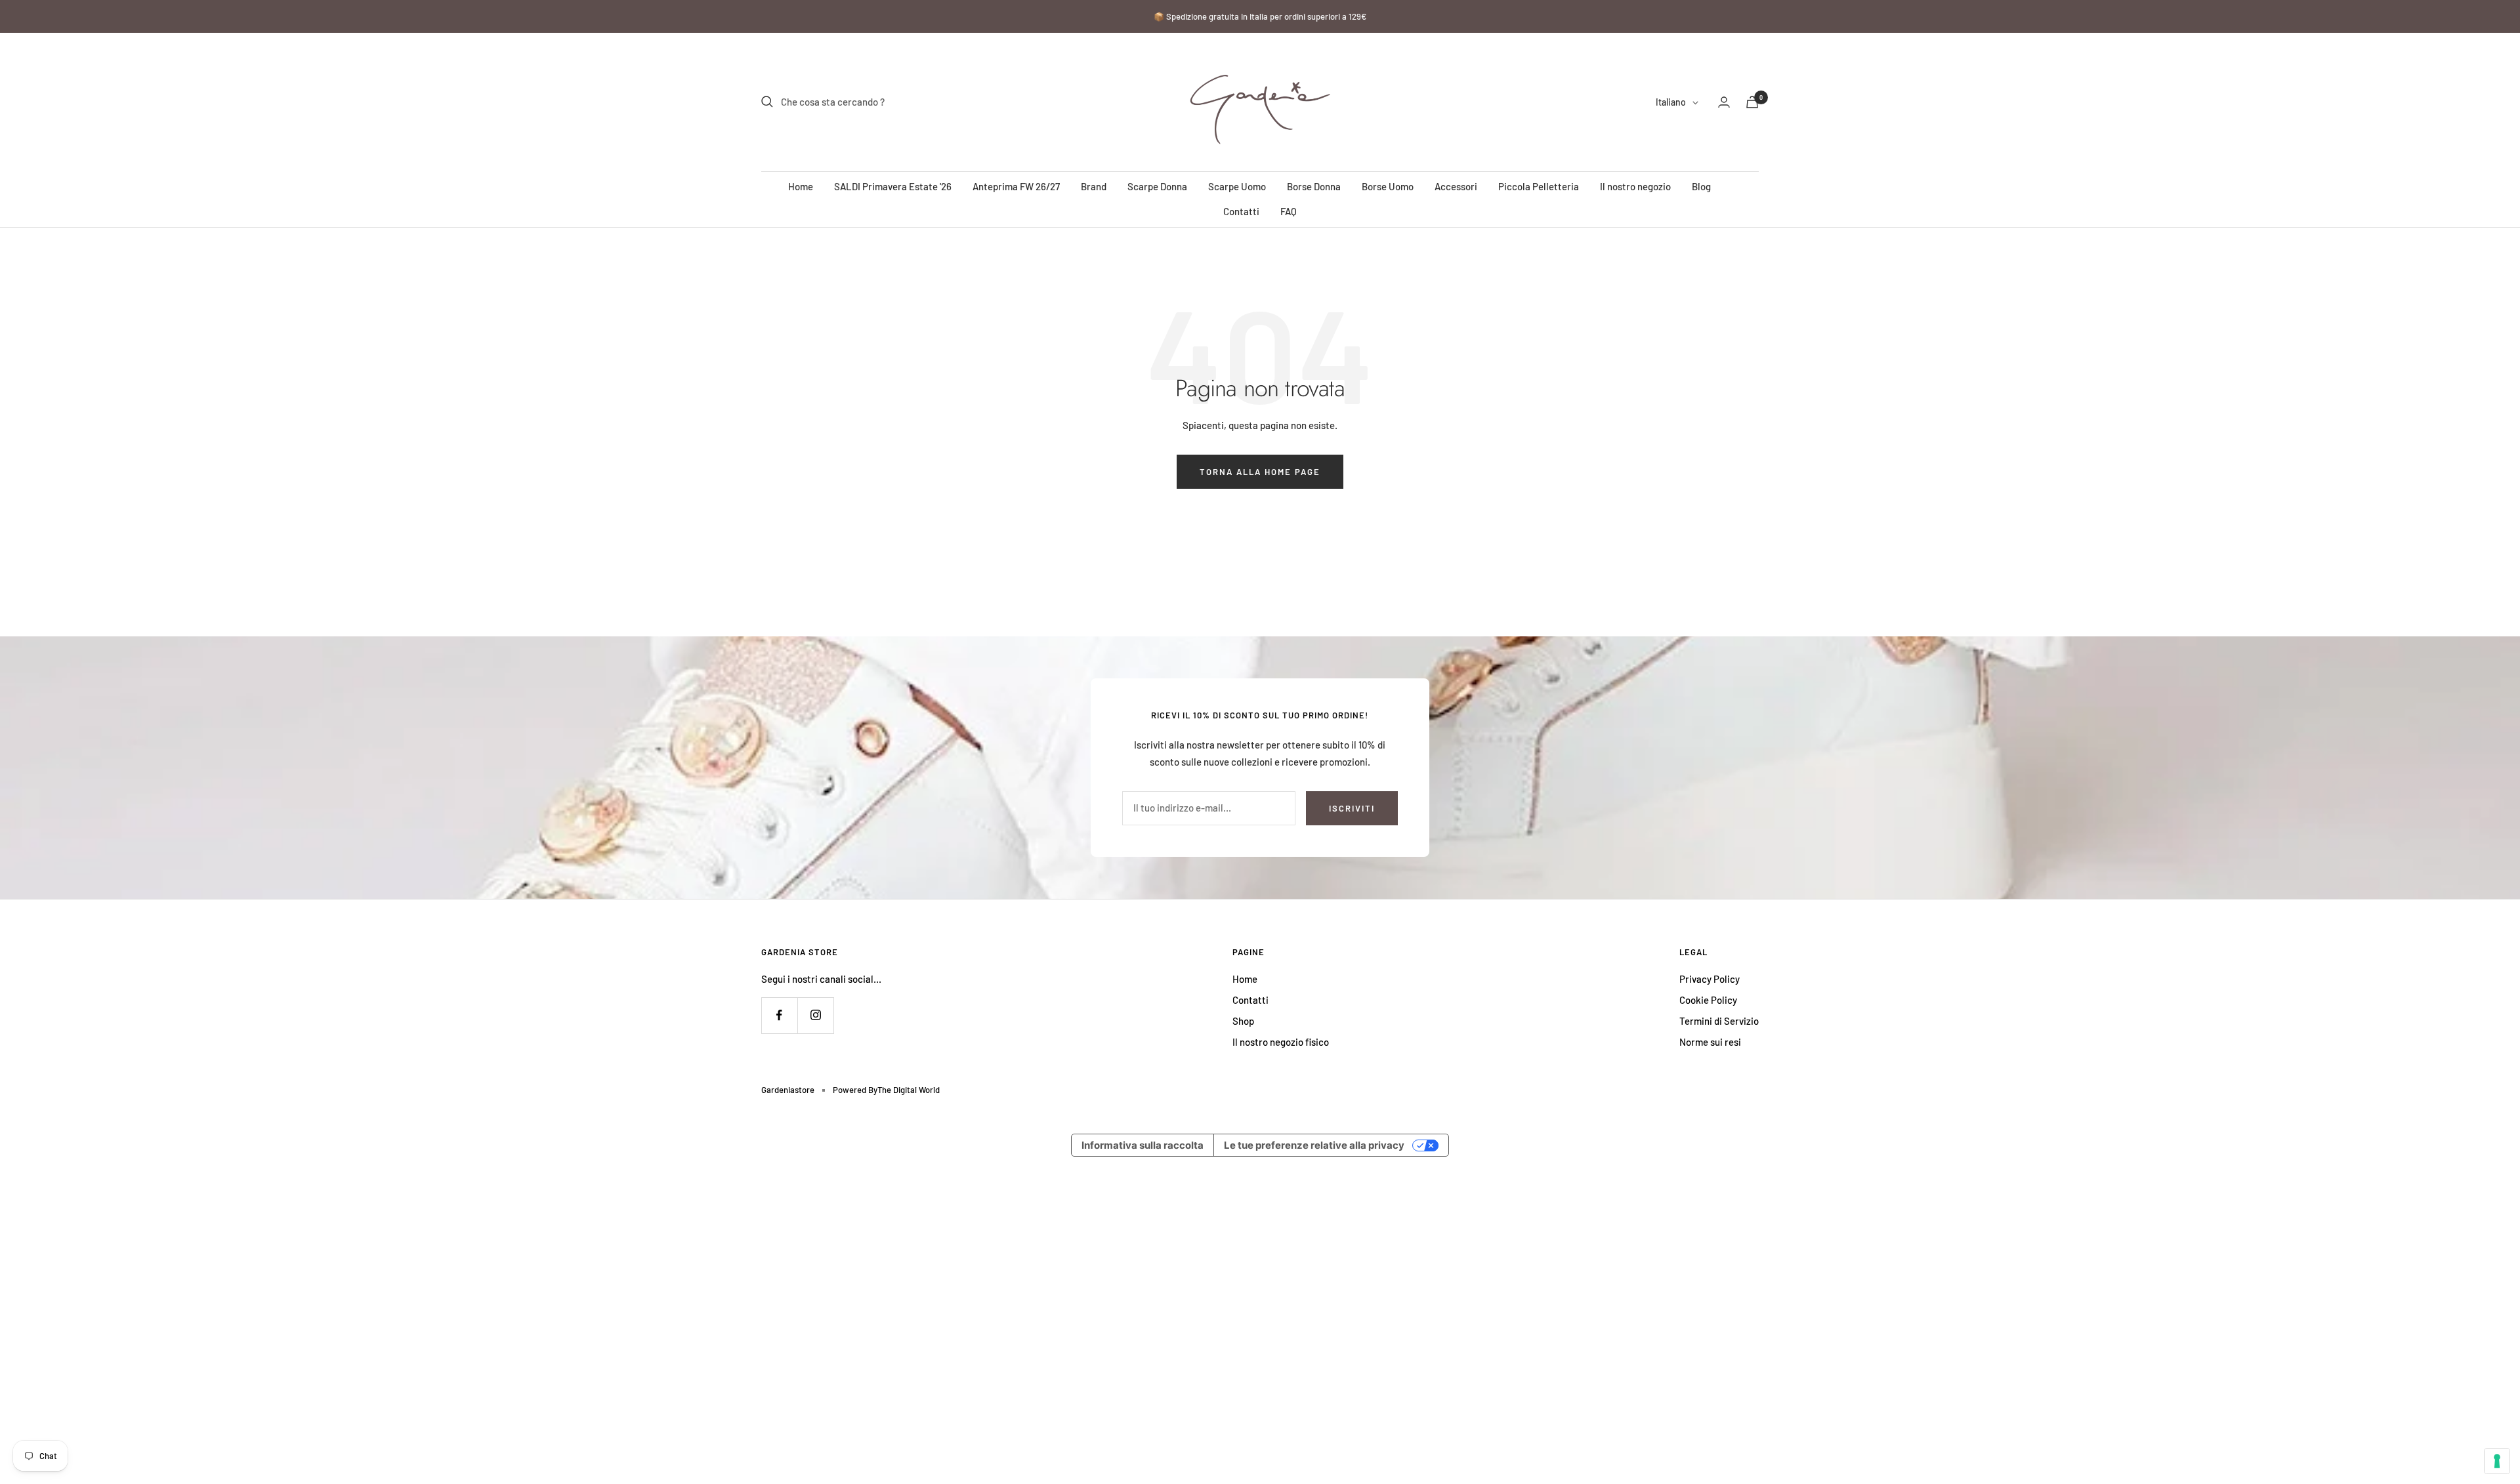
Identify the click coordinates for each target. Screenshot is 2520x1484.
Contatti (1241, 211)
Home (801, 186)
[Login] (1724, 102)
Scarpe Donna (1157, 186)
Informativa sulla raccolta (1143, 1145)
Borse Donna (1314, 186)
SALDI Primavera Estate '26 (893, 186)
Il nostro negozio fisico (1281, 1042)
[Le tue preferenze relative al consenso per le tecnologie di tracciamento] (2497, 1461)
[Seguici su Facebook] (779, 1015)
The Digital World (909, 1090)
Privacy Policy (1710, 979)
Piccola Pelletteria (1539, 186)
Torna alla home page (1260, 472)
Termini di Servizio (1719, 1021)
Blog (1701, 186)
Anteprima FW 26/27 (1016, 186)
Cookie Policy (1708, 1000)
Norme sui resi (1710, 1042)
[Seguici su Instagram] (815, 1015)
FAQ (1289, 211)
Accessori (1456, 186)
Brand (1094, 186)
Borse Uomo (1388, 186)
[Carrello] (1752, 102)
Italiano (1671, 102)
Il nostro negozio (1635, 186)
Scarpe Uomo (1237, 186)
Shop (1243, 1021)
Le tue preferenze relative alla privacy (1314, 1145)
